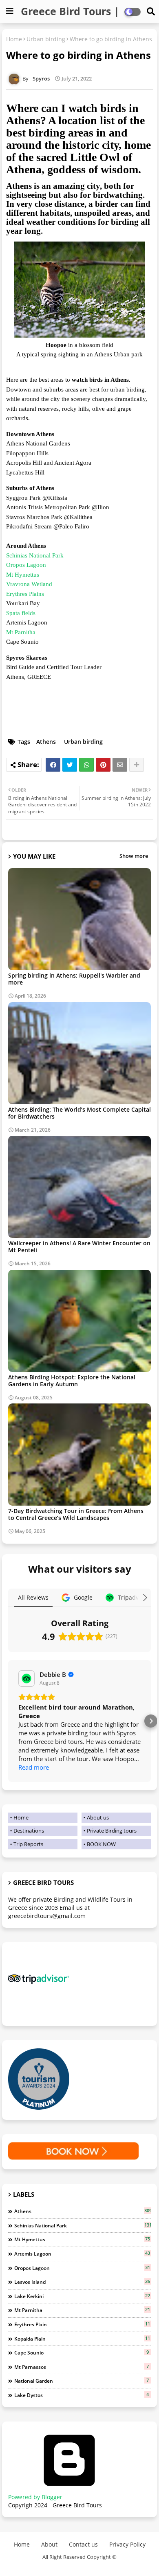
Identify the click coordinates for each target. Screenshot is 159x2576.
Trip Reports (28, 1844)
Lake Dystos (82, 2395)
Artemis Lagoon (82, 2254)
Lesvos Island (82, 2282)
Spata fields (22, 613)
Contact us (83, 2544)
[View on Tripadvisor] (26, 1679)
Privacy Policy (127, 2544)
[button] (8, 1721)
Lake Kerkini (82, 2296)
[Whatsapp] (86, 765)
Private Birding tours (112, 1831)
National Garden (82, 2381)
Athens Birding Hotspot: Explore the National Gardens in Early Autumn (72, 1381)
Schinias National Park (35, 555)
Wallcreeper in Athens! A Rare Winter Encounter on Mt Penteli (79, 1247)
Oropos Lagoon (27, 565)
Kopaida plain (82, 2339)
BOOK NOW (101, 1844)
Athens (46, 742)
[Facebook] (53, 765)
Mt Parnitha (22, 632)
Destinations (29, 1831)
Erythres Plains (25, 594)
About (49, 2544)
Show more (134, 856)
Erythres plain (82, 2324)
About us (98, 1817)
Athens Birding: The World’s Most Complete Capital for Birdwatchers (79, 1113)
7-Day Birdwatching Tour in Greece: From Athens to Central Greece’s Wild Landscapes (76, 1514)
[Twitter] (70, 765)
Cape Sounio (82, 2352)
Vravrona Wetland (30, 584)
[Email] (120, 765)
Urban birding (46, 39)
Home (14, 39)
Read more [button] (34, 1767)
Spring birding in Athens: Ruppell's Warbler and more (74, 979)
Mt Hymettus (23, 575)
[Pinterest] (103, 765)
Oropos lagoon (82, 2268)
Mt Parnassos (82, 2367)
